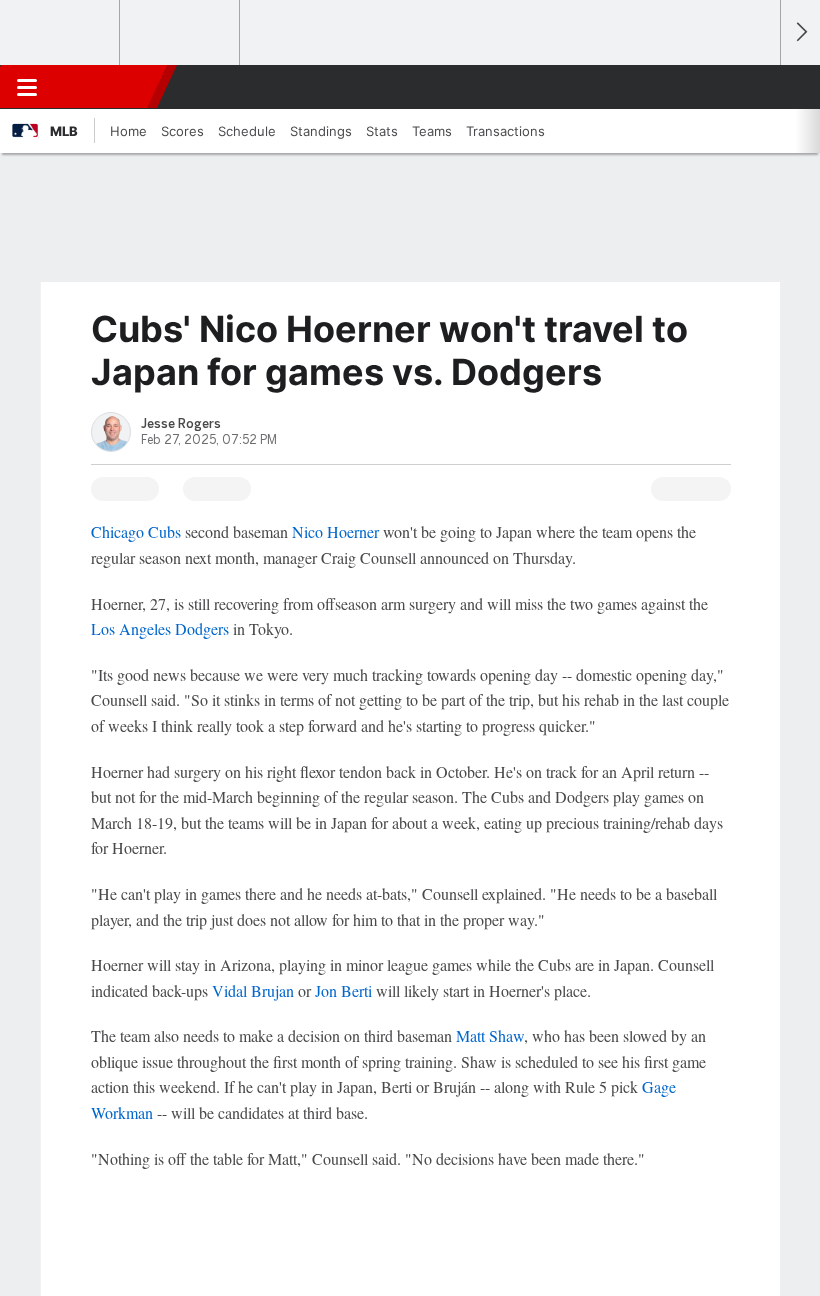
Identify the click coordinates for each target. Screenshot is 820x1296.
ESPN (107, 87)
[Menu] (27, 87)
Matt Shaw (490, 1035)
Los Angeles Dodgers (160, 628)
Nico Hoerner (335, 531)
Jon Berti (343, 990)
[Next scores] (800, 32)
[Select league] (61, 33)
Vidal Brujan (253, 990)
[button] (754, 87)
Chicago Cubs (136, 531)
